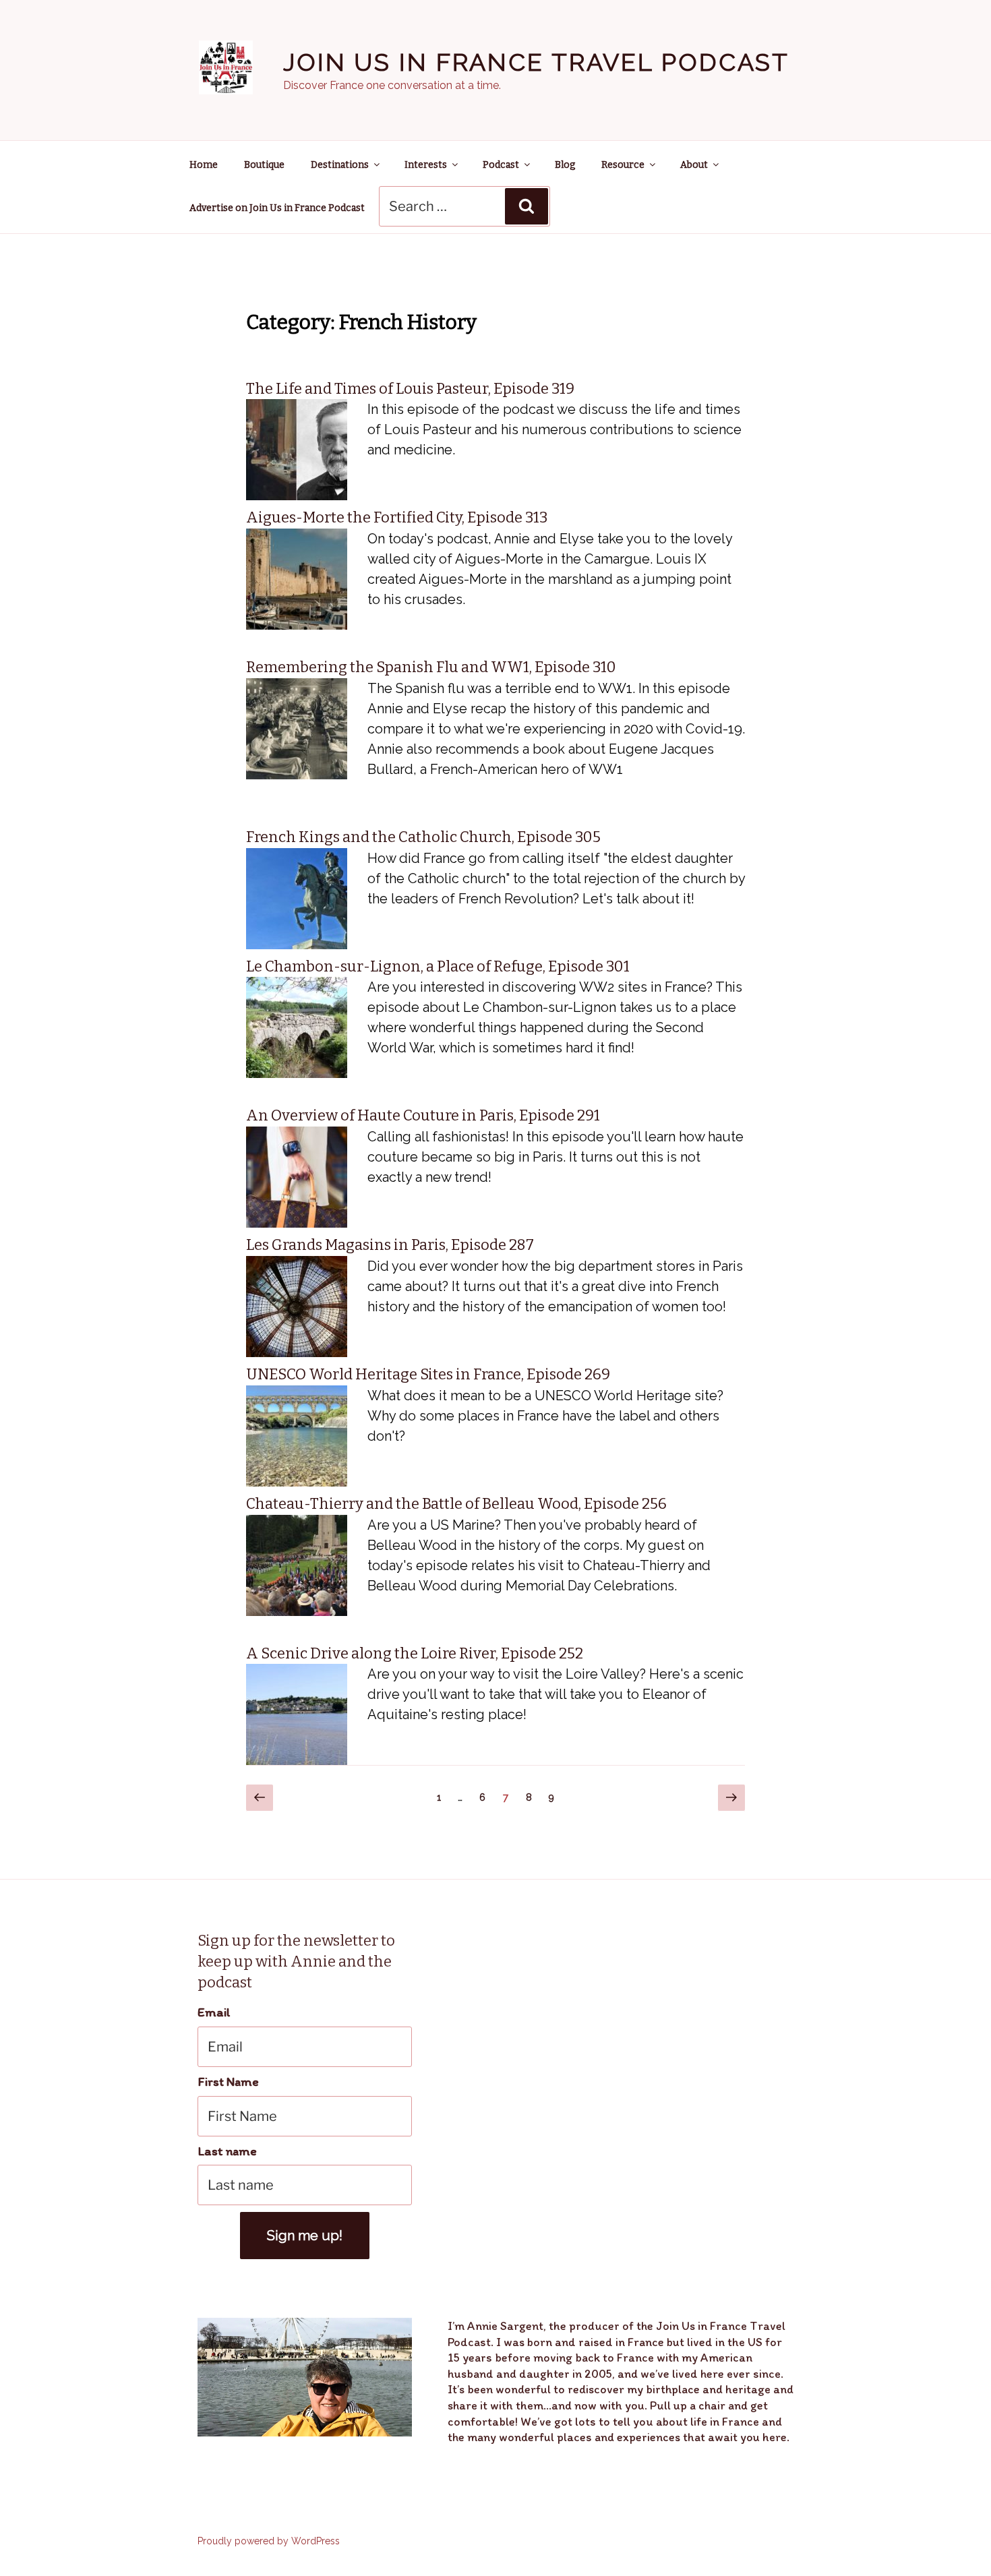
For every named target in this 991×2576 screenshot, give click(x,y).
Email (214, 2012)
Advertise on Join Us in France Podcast (277, 208)
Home (204, 165)
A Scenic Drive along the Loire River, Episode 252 (415, 1653)
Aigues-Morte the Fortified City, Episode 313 (397, 517)
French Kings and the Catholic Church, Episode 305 (423, 837)
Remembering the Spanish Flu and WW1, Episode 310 (431, 667)
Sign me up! (305, 2236)
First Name (228, 2081)
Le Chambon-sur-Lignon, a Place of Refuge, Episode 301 (438, 966)
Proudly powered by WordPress (269, 2541)
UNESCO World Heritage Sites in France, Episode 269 (428, 1374)
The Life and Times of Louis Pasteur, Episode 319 (410, 389)
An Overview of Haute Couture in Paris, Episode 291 (423, 1115)
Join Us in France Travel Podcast (536, 62)
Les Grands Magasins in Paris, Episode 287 (390, 1245)
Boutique (264, 165)
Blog (565, 165)
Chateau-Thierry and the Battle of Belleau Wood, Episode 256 (456, 1504)
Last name (227, 2151)
